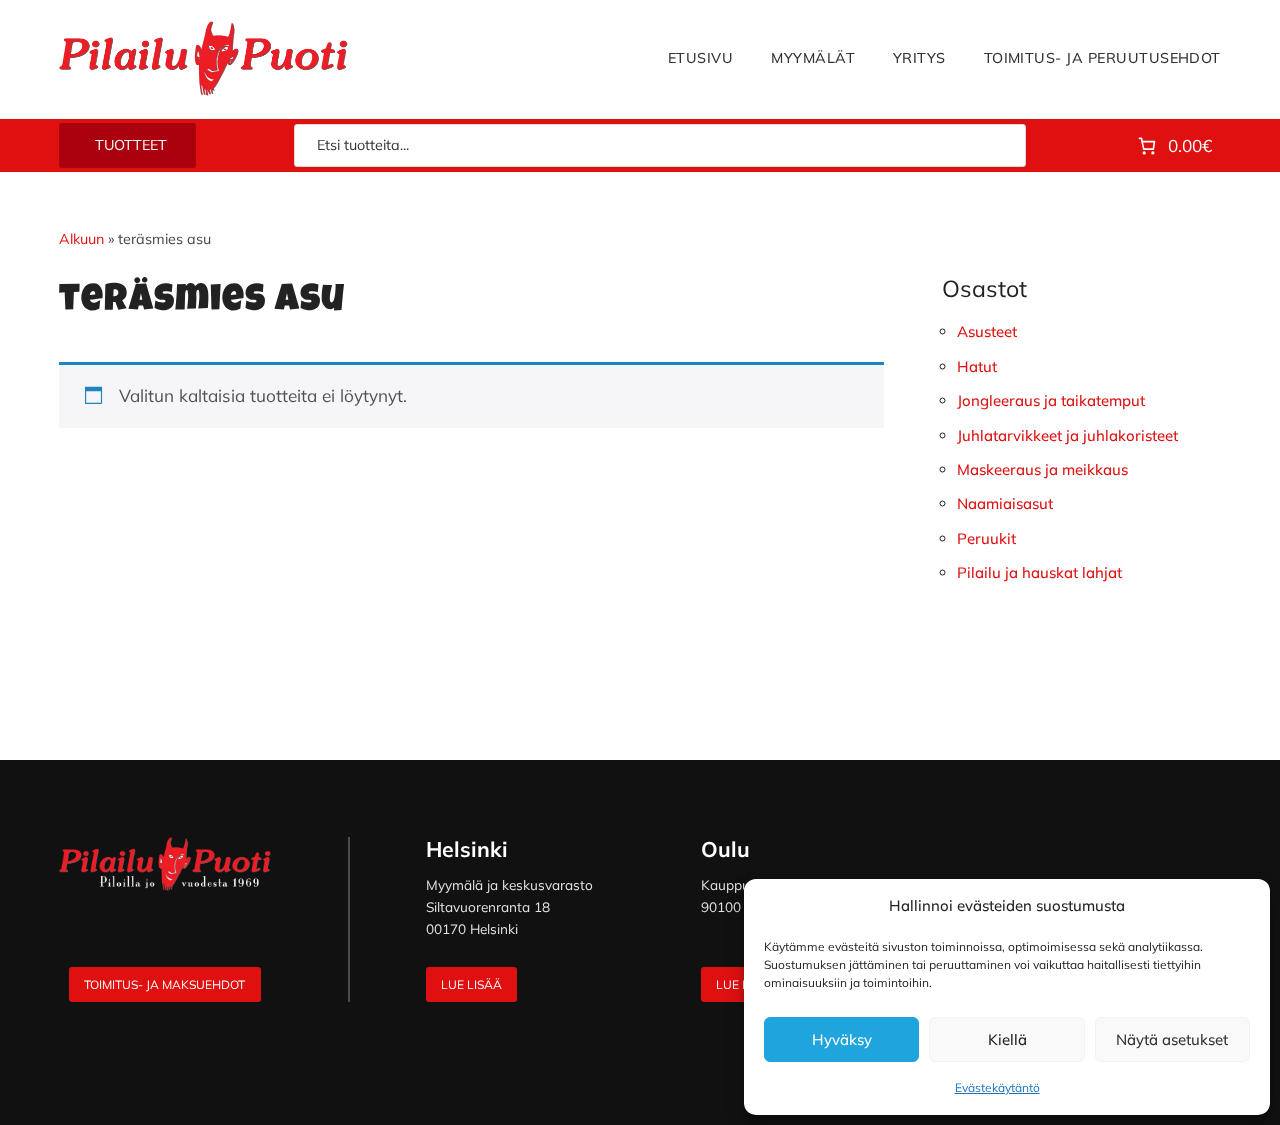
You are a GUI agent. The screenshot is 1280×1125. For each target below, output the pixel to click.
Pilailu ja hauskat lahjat (1039, 572)
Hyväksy (842, 1039)
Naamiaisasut (1005, 503)
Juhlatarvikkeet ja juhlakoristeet (1067, 435)
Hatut (977, 366)
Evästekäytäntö (997, 1087)
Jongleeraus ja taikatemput (1051, 400)
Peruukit (986, 538)
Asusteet (987, 331)
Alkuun (81, 239)
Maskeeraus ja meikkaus (1042, 469)
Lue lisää (471, 984)
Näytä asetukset (1172, 1039)
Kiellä (1007, 1039)
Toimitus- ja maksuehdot (164, 984)
